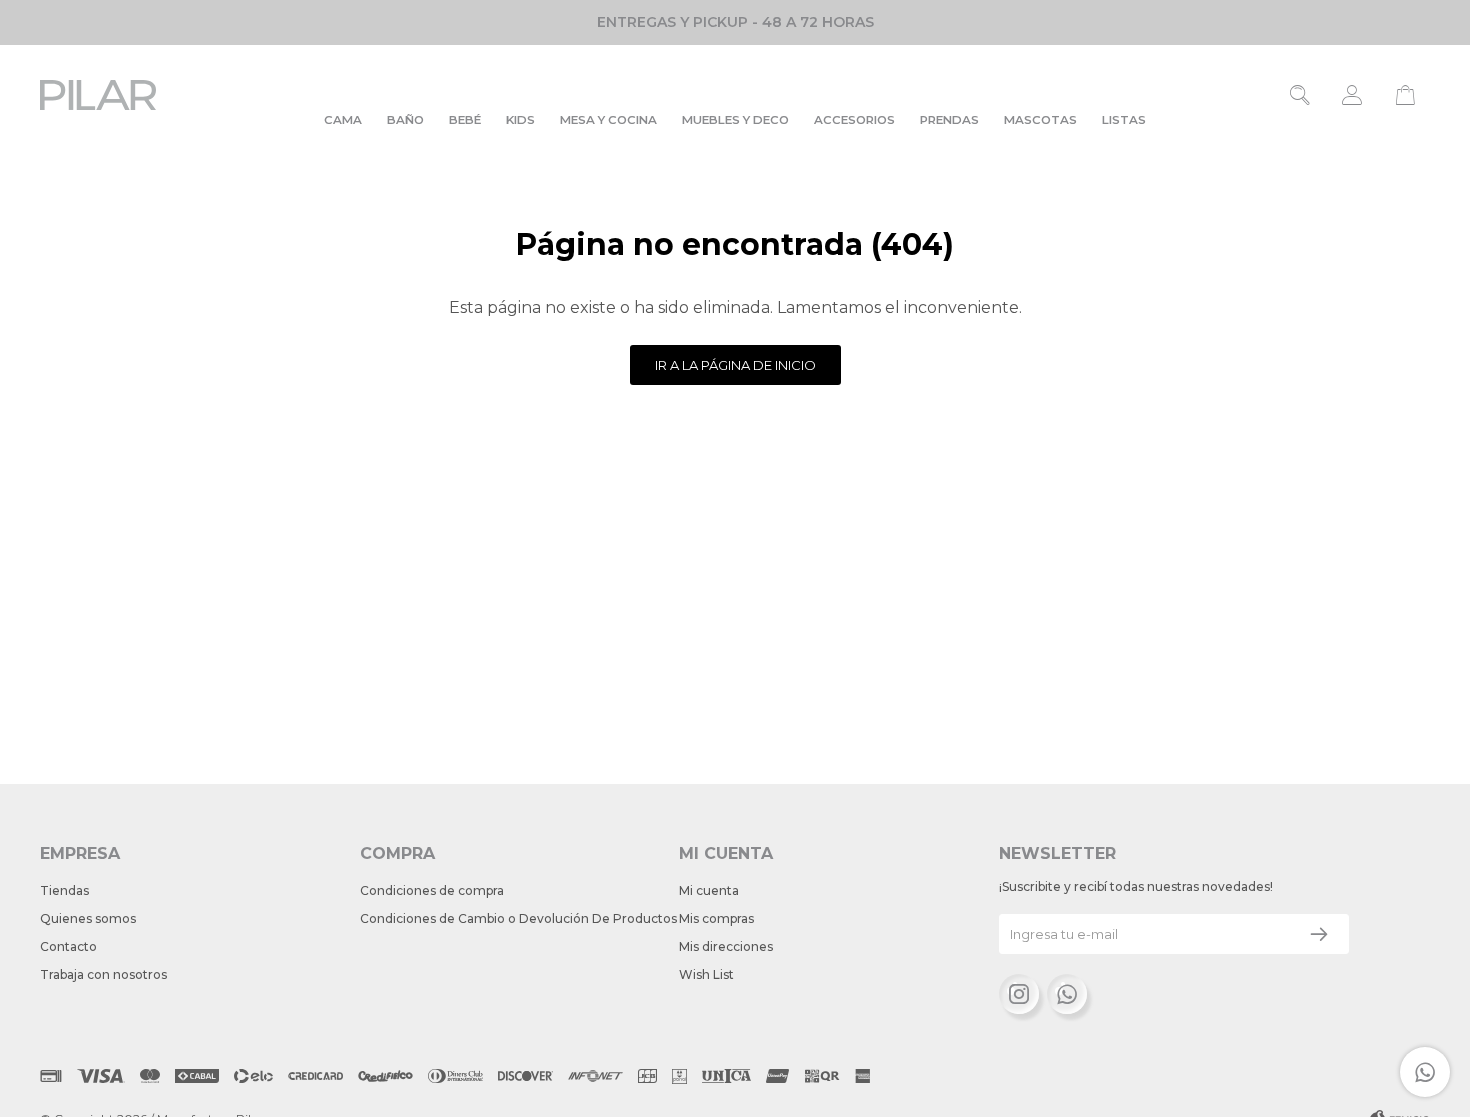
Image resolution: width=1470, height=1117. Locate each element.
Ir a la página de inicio (735, 365)
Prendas (949, 120)
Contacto (68, 946)
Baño (405, 120)
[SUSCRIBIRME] (1319, 934)
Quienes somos (88, 918)
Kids (520, 120)
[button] (1300, 95)
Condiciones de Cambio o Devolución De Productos (518, 918)
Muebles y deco (735, 120)
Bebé (465, 120)
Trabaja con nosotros (103, 974)
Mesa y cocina (608, 120)
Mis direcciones (726, 946)
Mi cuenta (709, 890)
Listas (1124, 120)
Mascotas (1040, 120)
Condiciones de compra (432, 890)
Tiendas (64, 890)
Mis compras (716, 918)
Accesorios (854, 120)
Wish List (706, 974)
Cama (343, 120)
